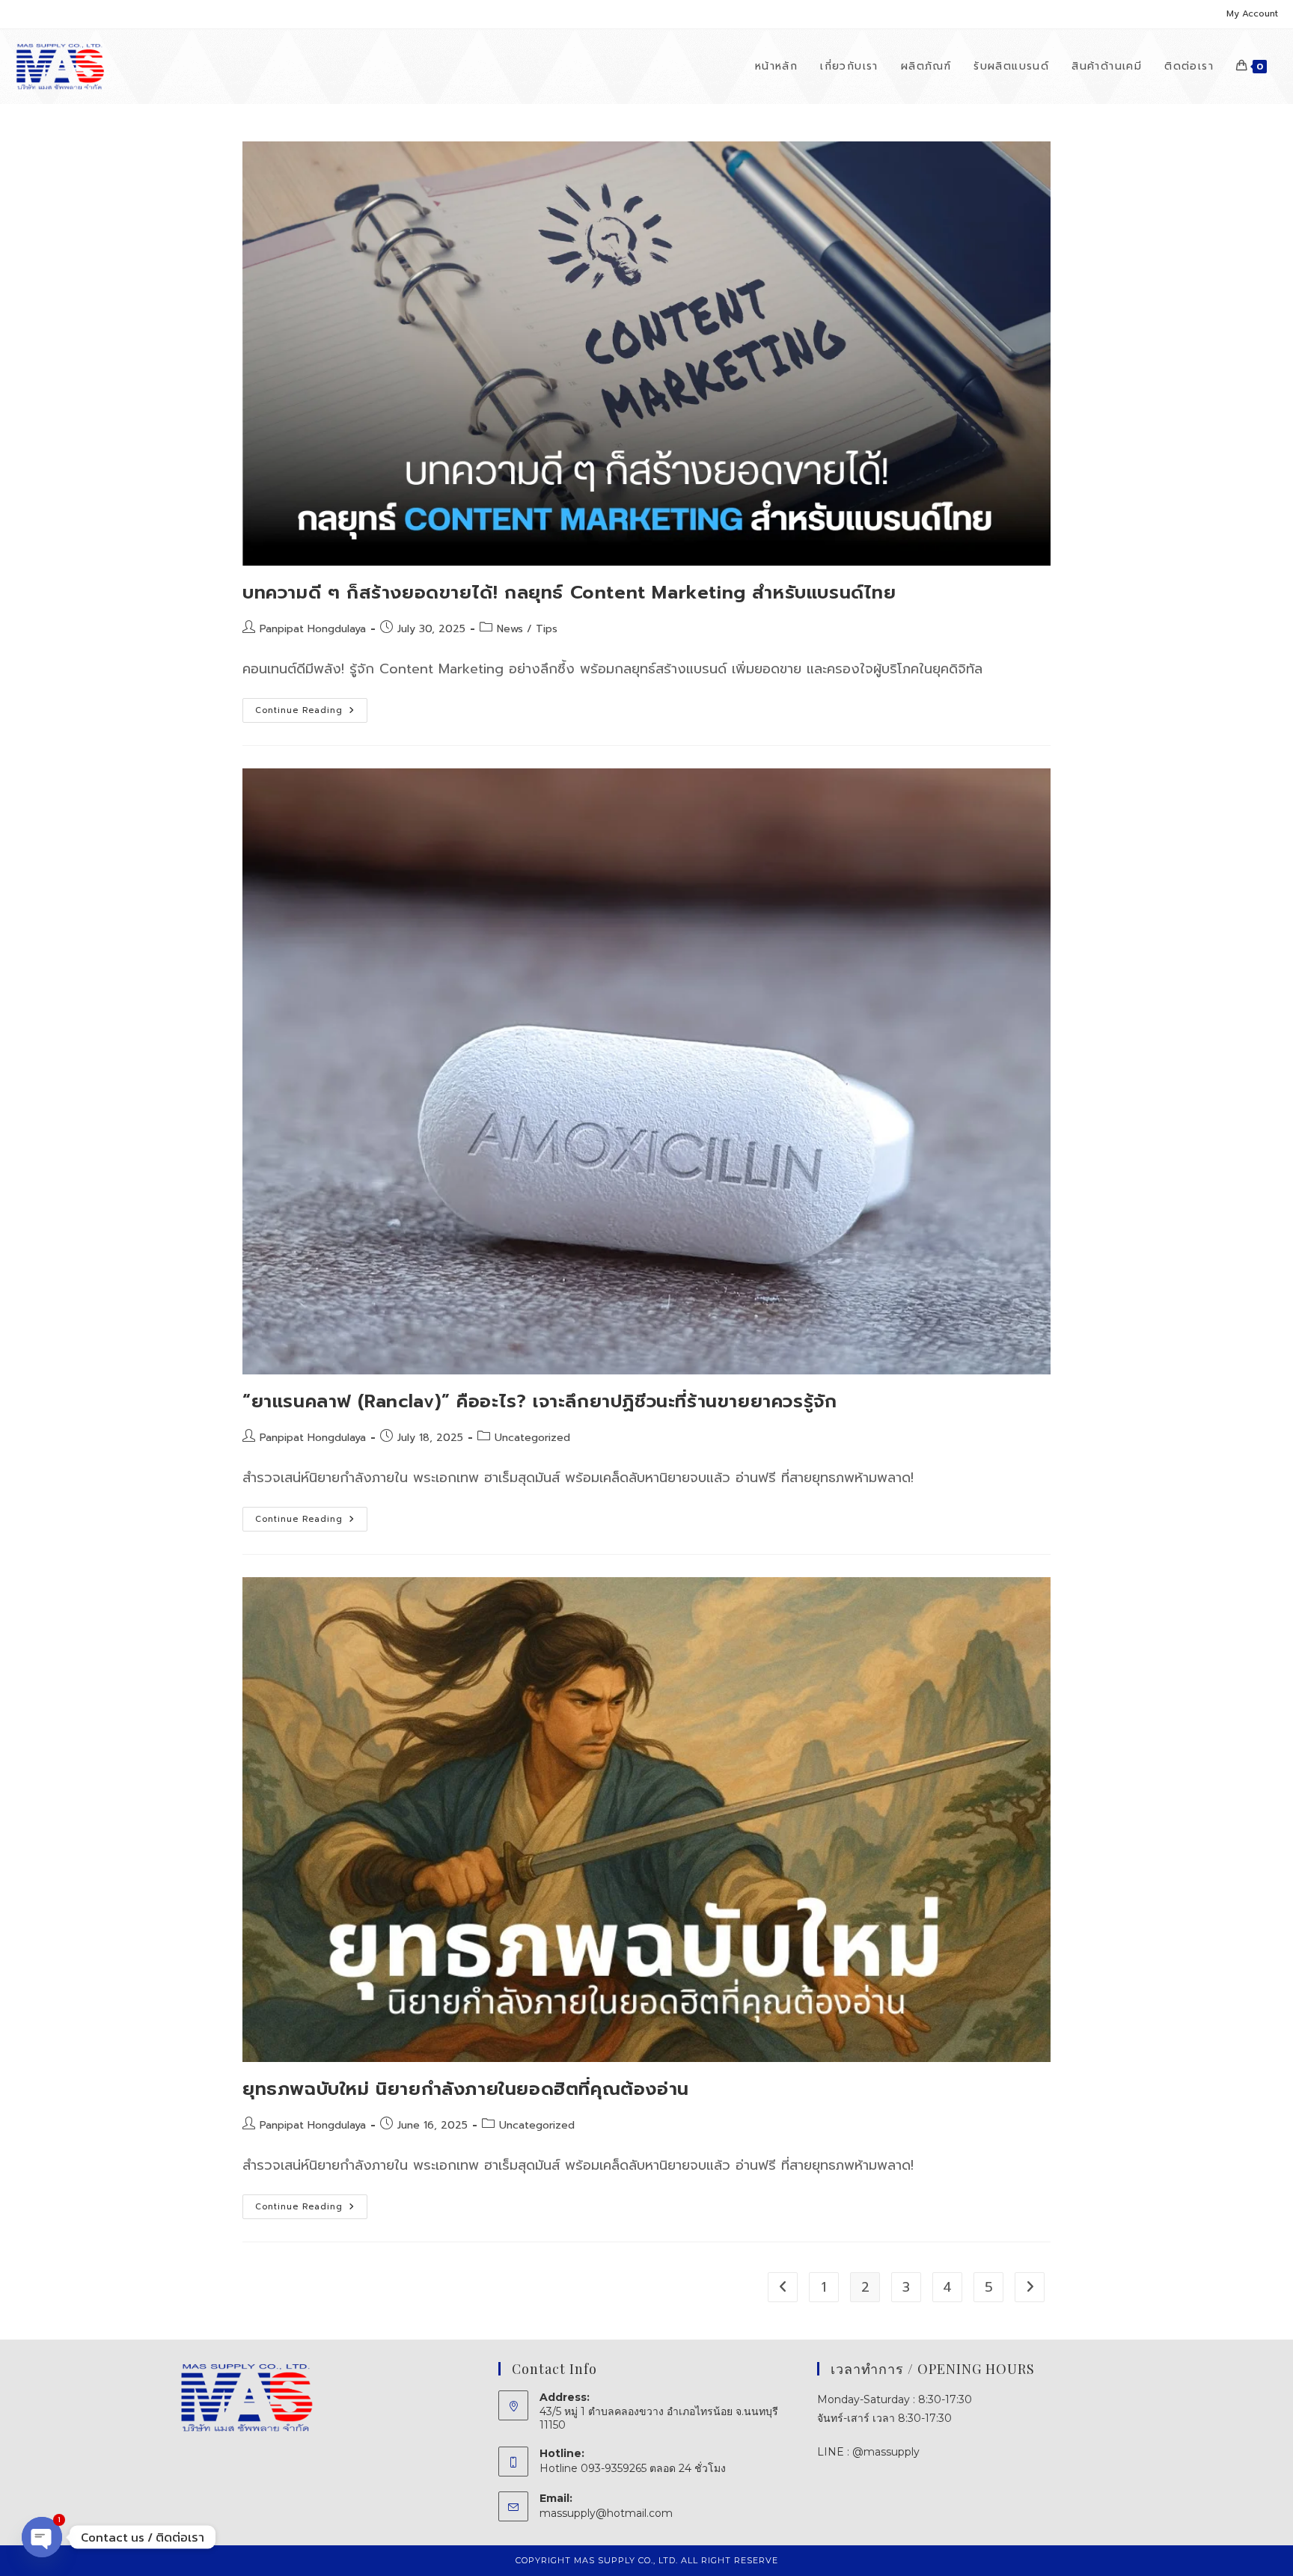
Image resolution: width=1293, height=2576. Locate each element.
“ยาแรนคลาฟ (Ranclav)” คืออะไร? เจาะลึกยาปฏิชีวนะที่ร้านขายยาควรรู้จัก (539, 1401)
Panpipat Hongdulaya (313, 629)
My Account (1252, 13)
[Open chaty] (42, 2537)
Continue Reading (311, 713)
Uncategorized (532, 1438)
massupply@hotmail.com (606, 2513)
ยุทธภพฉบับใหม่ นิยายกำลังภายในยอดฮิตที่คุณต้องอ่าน (466, 2089)
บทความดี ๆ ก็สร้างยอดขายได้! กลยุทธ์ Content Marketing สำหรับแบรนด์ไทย (569, 593)
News (510, 629)
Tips (547, 629)
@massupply (886, 2452)
